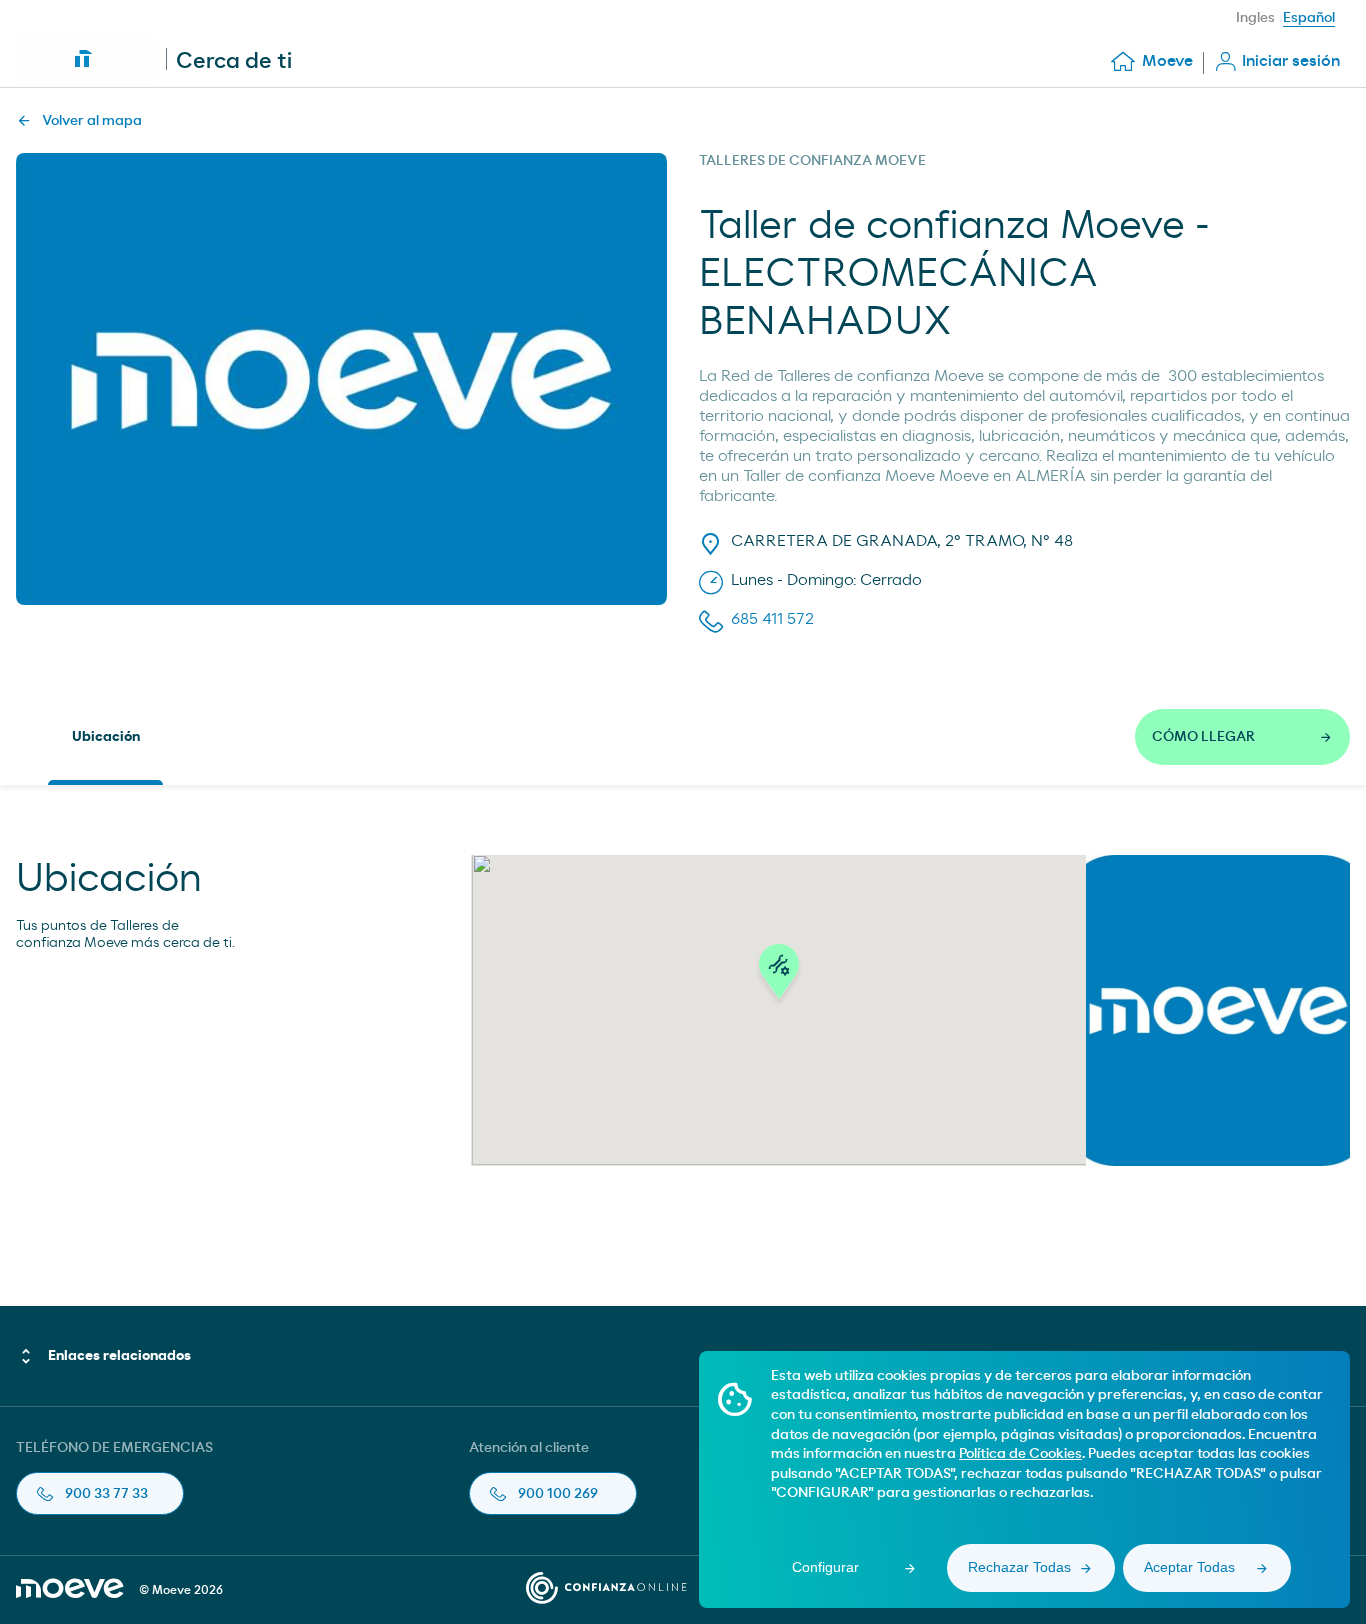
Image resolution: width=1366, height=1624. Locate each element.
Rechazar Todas (1019, 1567)
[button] (779, 977)
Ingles (1255, 18)
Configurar (825, 1567)
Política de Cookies (1020, 1454)
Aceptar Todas (1189, 1567)
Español (1309, 18)
